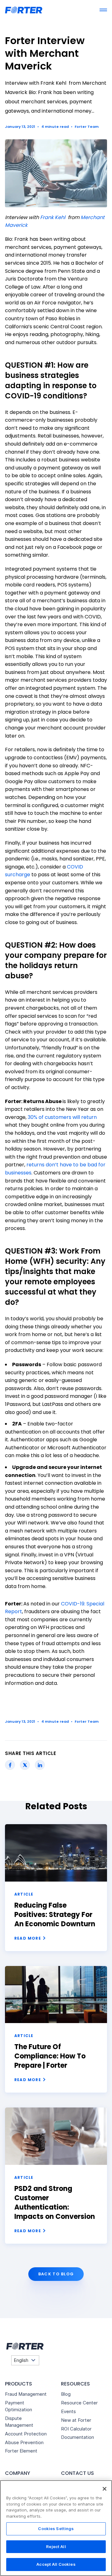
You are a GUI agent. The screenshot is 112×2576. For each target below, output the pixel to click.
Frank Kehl (53, 217)
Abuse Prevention (24, 2442)
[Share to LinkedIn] (40, 1765)
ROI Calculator (76, 2429)
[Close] (105, 2489)
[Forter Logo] (24, 2346)
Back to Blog (56, 2274)
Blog (66, 2394)
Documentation (77, 2437)
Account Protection (26, 2434)
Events (68, 2411)
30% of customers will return (62, 1117)
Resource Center (79, 2403)
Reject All (56, 2547)
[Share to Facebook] (10, 1765)
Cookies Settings (56, 2529)
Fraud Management (26, 2394)
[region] (56, 2528)
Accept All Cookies (56, 2564)
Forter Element (21, 2451)
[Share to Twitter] (25, 1765)
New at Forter (76, 2420)
